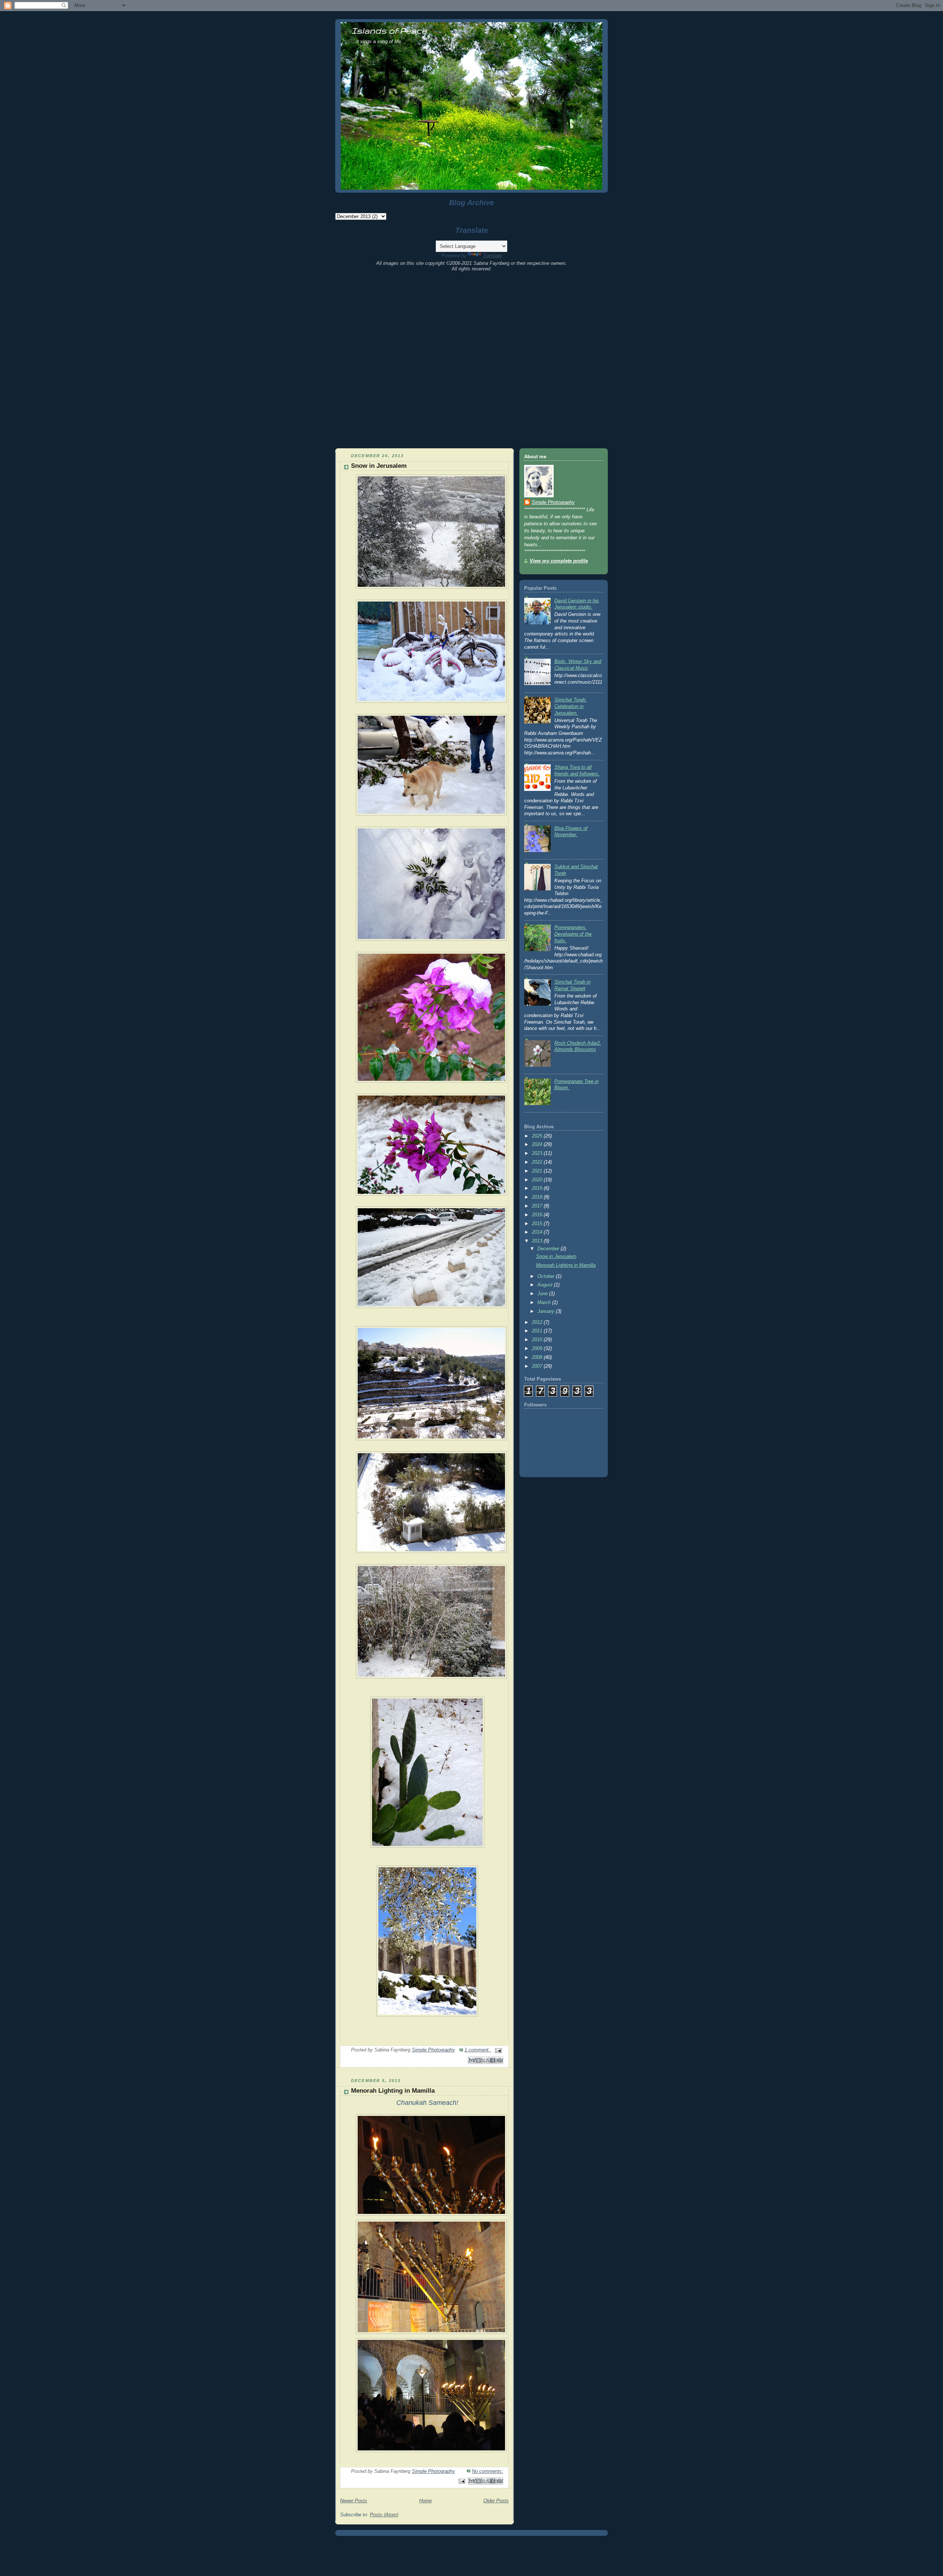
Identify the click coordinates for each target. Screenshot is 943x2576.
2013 (538, 1241)
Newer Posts (354, 2501)
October (547, 1276)
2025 (538, 1136)
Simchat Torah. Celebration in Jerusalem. (571, 706)
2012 (538, 1322)
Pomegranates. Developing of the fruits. (573, 934)
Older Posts (496, 2501)
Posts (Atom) (384, 2515)
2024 (538, 1145)
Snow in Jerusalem (379, 466)
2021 (538, 1171)
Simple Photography (553, 502)
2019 (538, 1188)
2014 (538, 1232)
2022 (538, 1162)
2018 (538, 1197)
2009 (538, 1349)
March (545, 1303)
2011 (538, 1331)
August (546, 1285)
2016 (538, 1215)
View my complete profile (559, 561)
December (549, 1249)
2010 (538, 1340)
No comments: (488, 2471)
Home (425, 2501)
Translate (492, 255)
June (543, 1294)
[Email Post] (497, 2050)
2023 (538, 1153)
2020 (538, 1180)
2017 (538, 1206)
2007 (538, 1366)
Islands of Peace (389, 30)
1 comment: (478, 2050)
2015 (538, 1224)
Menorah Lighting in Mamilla (393, 2091)
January (547, 1311)
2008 (538, 1357)
